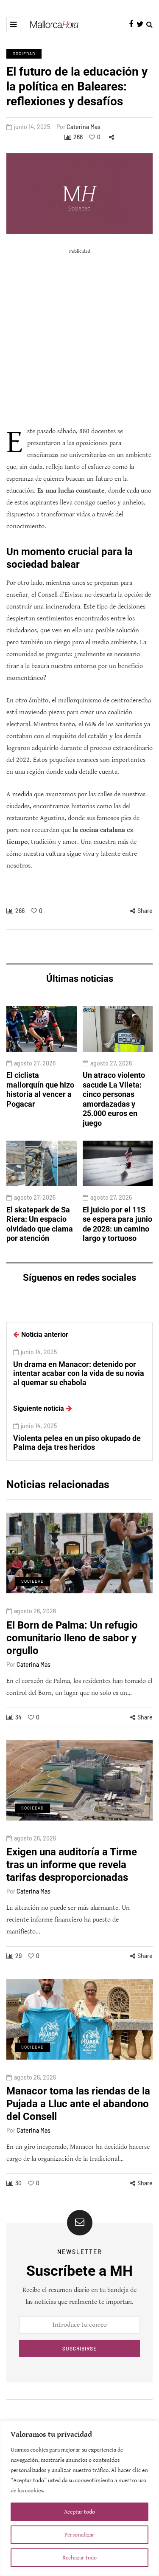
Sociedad (24, 54)
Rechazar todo (79, 2558)
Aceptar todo (79, 2512)
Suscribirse (79, 2348)
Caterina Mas (84, 127)
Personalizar (79, 2535)
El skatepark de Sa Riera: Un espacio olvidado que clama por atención (40, 1224)
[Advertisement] (79, 337)
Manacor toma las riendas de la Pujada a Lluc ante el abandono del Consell (78, 2104)
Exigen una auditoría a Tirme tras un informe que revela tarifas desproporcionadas (72, 1865)
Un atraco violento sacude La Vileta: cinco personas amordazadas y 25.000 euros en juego (114, 1099)
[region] (79, 2498)
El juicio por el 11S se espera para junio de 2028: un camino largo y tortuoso (117, 1224)
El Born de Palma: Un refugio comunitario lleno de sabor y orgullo (72, 1638)
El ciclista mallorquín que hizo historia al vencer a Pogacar (40, 1089)
